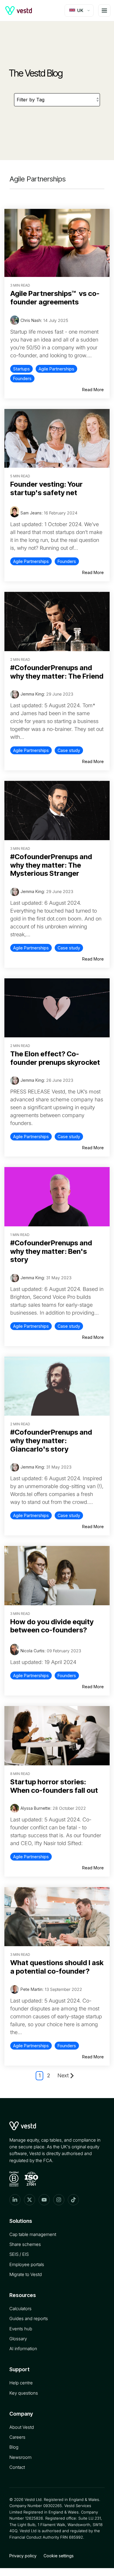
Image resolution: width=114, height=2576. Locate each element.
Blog (14, 2447)
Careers (17, 2437)
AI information (23, 2349)
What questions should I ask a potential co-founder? (57, 1967)
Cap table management (33, 2234)
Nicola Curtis (32, 1651)
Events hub (21, 2329)
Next (63, 2075)
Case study (69, 750)
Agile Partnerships (56, 369)
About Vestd (22, 2427)
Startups (21, 369)
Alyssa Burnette (35, 1808)
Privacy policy (23, 2556)
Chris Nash (31, 320)
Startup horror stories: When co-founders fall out (54, 1786)
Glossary (18, 2339)
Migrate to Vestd (26, 2274)
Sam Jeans (31, 513)
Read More (93, 390)
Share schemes (25, 2244)
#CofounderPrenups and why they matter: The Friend (57, 672)
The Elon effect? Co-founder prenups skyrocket (55, 1058)
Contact (17, 2467)
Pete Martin (31, 1989)
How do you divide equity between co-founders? (52, 1626)
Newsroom (20, 2457)
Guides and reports (29, 2318)
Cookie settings (59, 2556)
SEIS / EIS (19, 2254)
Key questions (24, 2393)
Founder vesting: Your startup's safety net (46, 488)
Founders (22, 378)
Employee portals (27, 2264)
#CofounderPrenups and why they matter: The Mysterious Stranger (51, 865)
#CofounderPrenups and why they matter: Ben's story (51, 1251)
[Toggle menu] (104, 11)
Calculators (20, 2309)
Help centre (21, 2383)
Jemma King (32, 694)
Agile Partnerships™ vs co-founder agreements (55, 298)
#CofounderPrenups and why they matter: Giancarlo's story (51, 1441)
